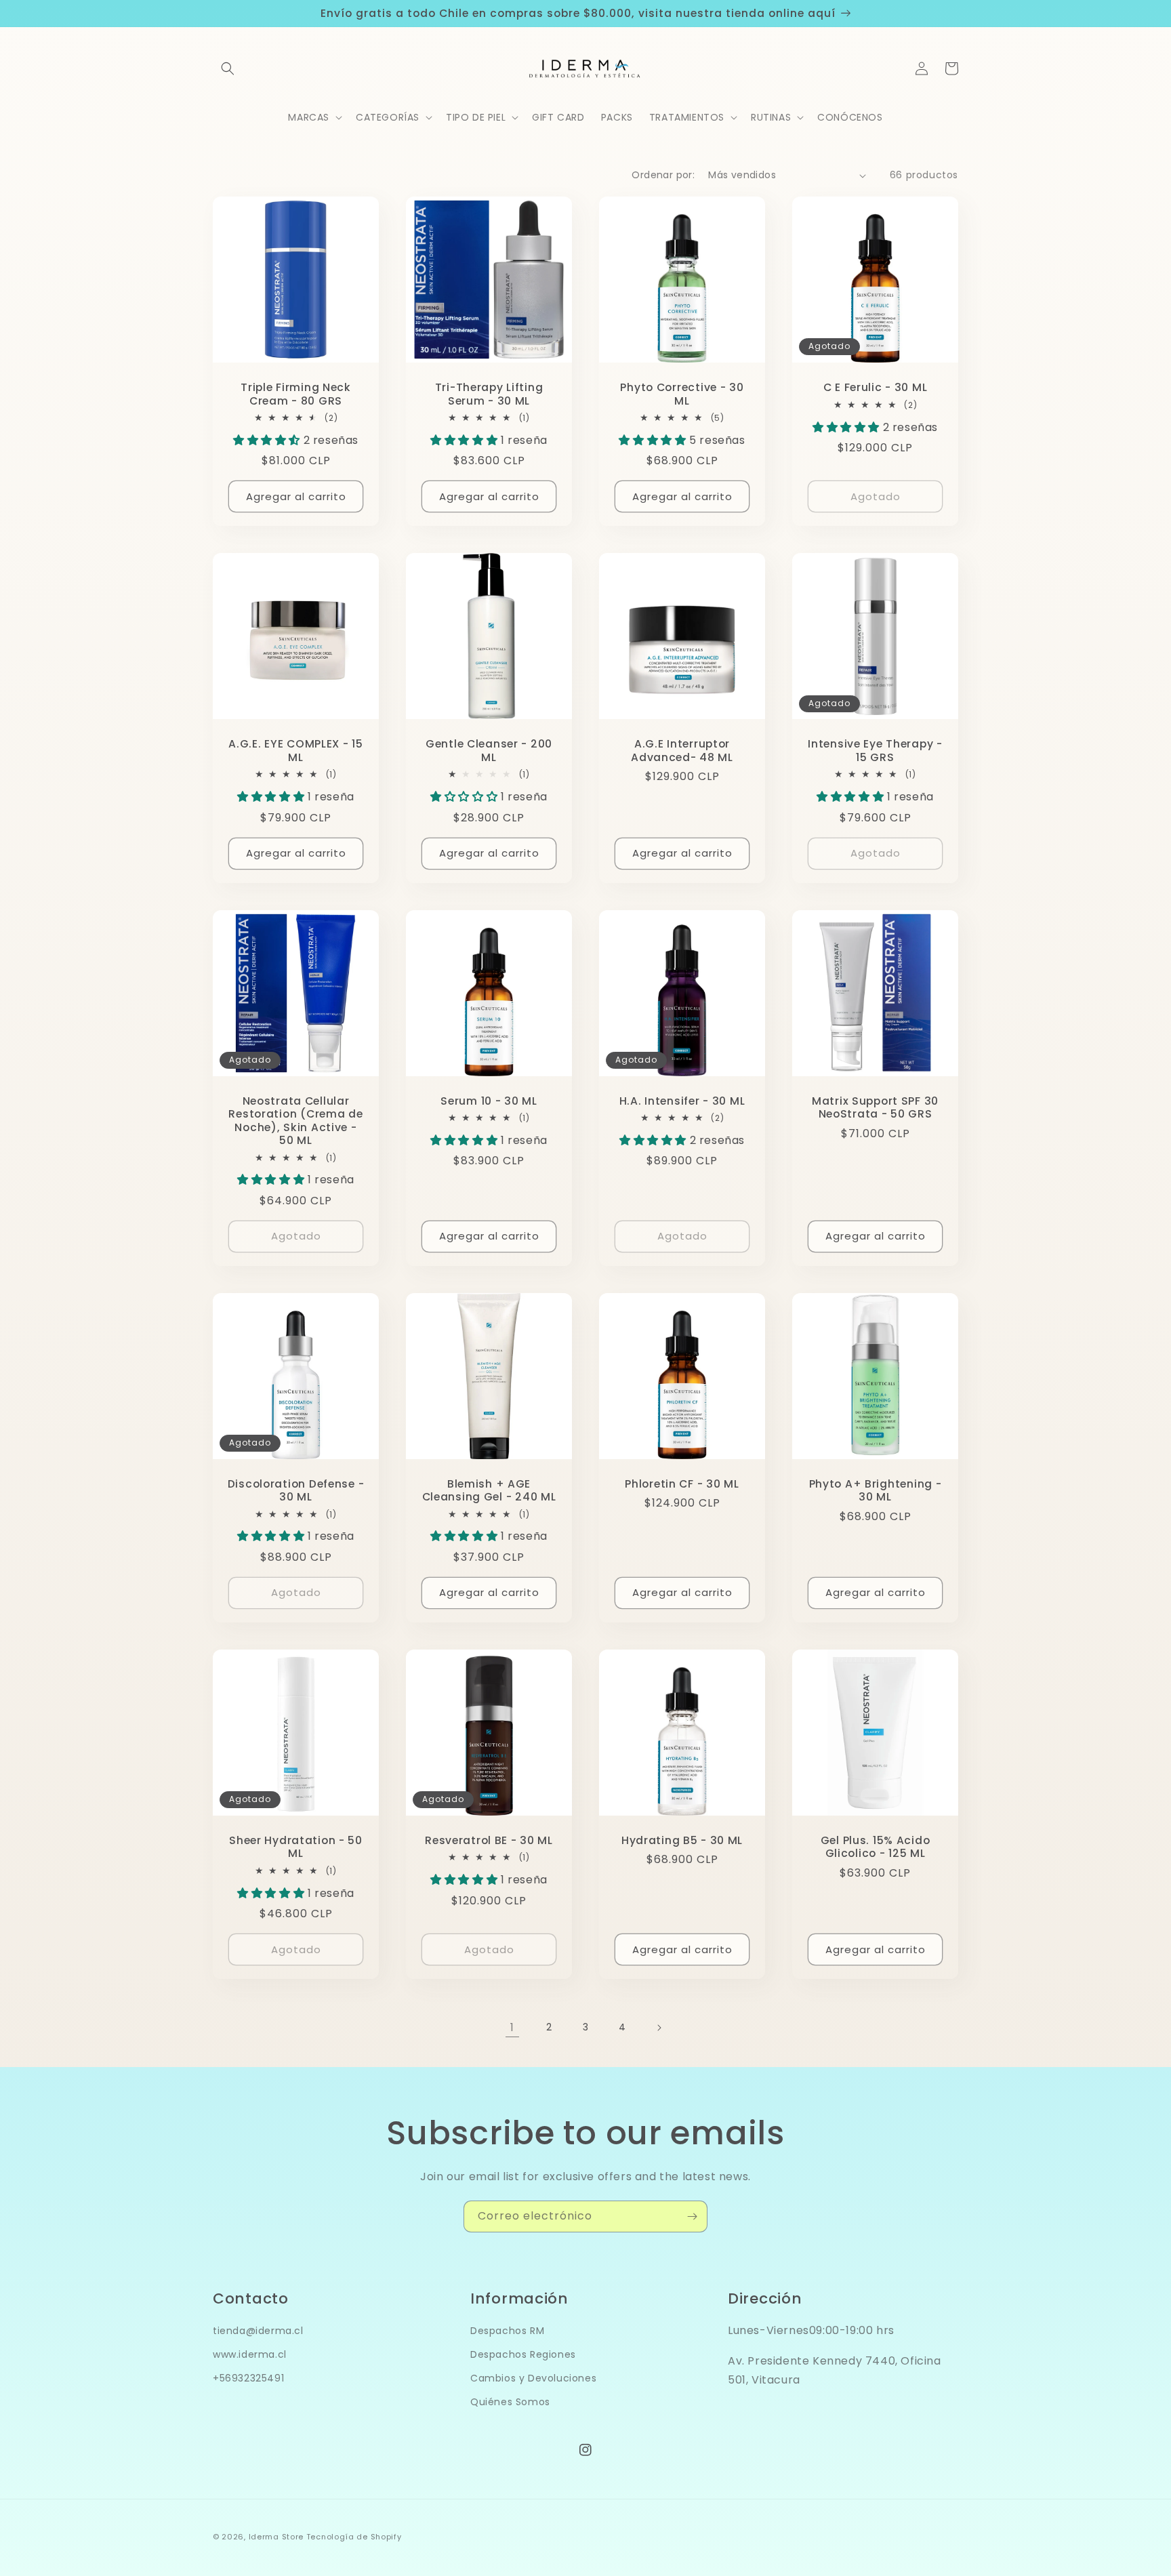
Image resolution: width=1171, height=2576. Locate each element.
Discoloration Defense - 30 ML (296, 1491)
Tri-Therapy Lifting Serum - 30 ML (489, 394)
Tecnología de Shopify (354, 2537)
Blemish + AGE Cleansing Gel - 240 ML (489, 1491)
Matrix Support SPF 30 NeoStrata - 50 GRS (875, 1108)
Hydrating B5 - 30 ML (682, 1840)
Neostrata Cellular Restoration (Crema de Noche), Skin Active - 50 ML (295, 1121)
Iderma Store (276, 2537)
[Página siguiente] (659, 2028)
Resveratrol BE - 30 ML (489, 1840)
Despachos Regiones (523, 2354)
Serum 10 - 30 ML (489, 1101)
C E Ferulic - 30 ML (876, 387)
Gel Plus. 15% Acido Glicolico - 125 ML (876, 1847)
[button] (228, 68)
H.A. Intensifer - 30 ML (682, 1101)
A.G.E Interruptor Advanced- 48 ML (682, 751)
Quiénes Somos (510, 2402)
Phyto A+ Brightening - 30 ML (876, 1491)
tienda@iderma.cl (258, 2331)
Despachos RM (507, 2331)
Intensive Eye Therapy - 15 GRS (875, 751)
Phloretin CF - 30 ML (682, 1484)
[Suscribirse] (692, 2216)
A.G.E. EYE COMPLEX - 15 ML (296, 751)
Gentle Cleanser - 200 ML (489, 751)
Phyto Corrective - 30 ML (682, 394)
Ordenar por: (663, 175)
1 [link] (512, 2027)
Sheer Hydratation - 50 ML (296, 1847)
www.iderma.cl (250, 2354)
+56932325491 (248, 2378)
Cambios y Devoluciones (533, 2378)
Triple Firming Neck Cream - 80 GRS (296, 394)
